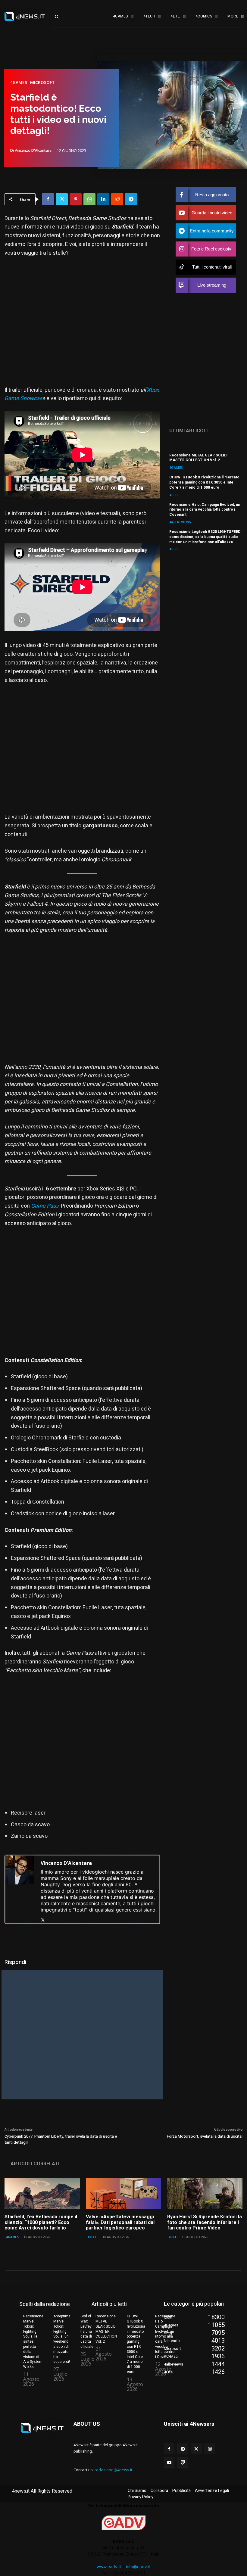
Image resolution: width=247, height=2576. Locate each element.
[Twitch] (183, 2462)
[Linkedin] (103, 199)
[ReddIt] (117, 199)
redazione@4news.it (113, 2470)
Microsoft (42, 82)
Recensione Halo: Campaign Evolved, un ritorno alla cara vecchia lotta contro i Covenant (205, 510)
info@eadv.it (138, 2567)
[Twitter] (62, 199)
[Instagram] (210, 2449)
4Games (19, 82)
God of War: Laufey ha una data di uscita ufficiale (87, 2331)
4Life (173, 2237)
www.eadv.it (109, 2567)
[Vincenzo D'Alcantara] (20, 1889)
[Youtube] (169, 2462)
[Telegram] (131, 199)
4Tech (175, 495)
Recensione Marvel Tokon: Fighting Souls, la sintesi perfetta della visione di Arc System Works (33, 2341)
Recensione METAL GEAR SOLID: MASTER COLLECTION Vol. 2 (198, 458)
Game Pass (45, 1206)
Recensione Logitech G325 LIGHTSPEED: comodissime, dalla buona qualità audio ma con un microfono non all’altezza (205, 537)
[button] (62, 17)
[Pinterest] (76, 199)
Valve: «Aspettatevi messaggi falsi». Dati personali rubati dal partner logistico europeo (120, 2222)
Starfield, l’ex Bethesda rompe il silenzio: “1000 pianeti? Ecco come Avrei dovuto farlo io (41, 2222)
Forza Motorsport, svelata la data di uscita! (205, 2136)
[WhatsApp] (89, 199)
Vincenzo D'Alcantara (33, 151)
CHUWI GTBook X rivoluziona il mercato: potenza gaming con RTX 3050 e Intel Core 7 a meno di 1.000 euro (205, 482)
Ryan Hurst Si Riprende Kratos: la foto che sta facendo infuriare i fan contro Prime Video (205, 2222)
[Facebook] (48, 199)
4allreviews (180, 522)
